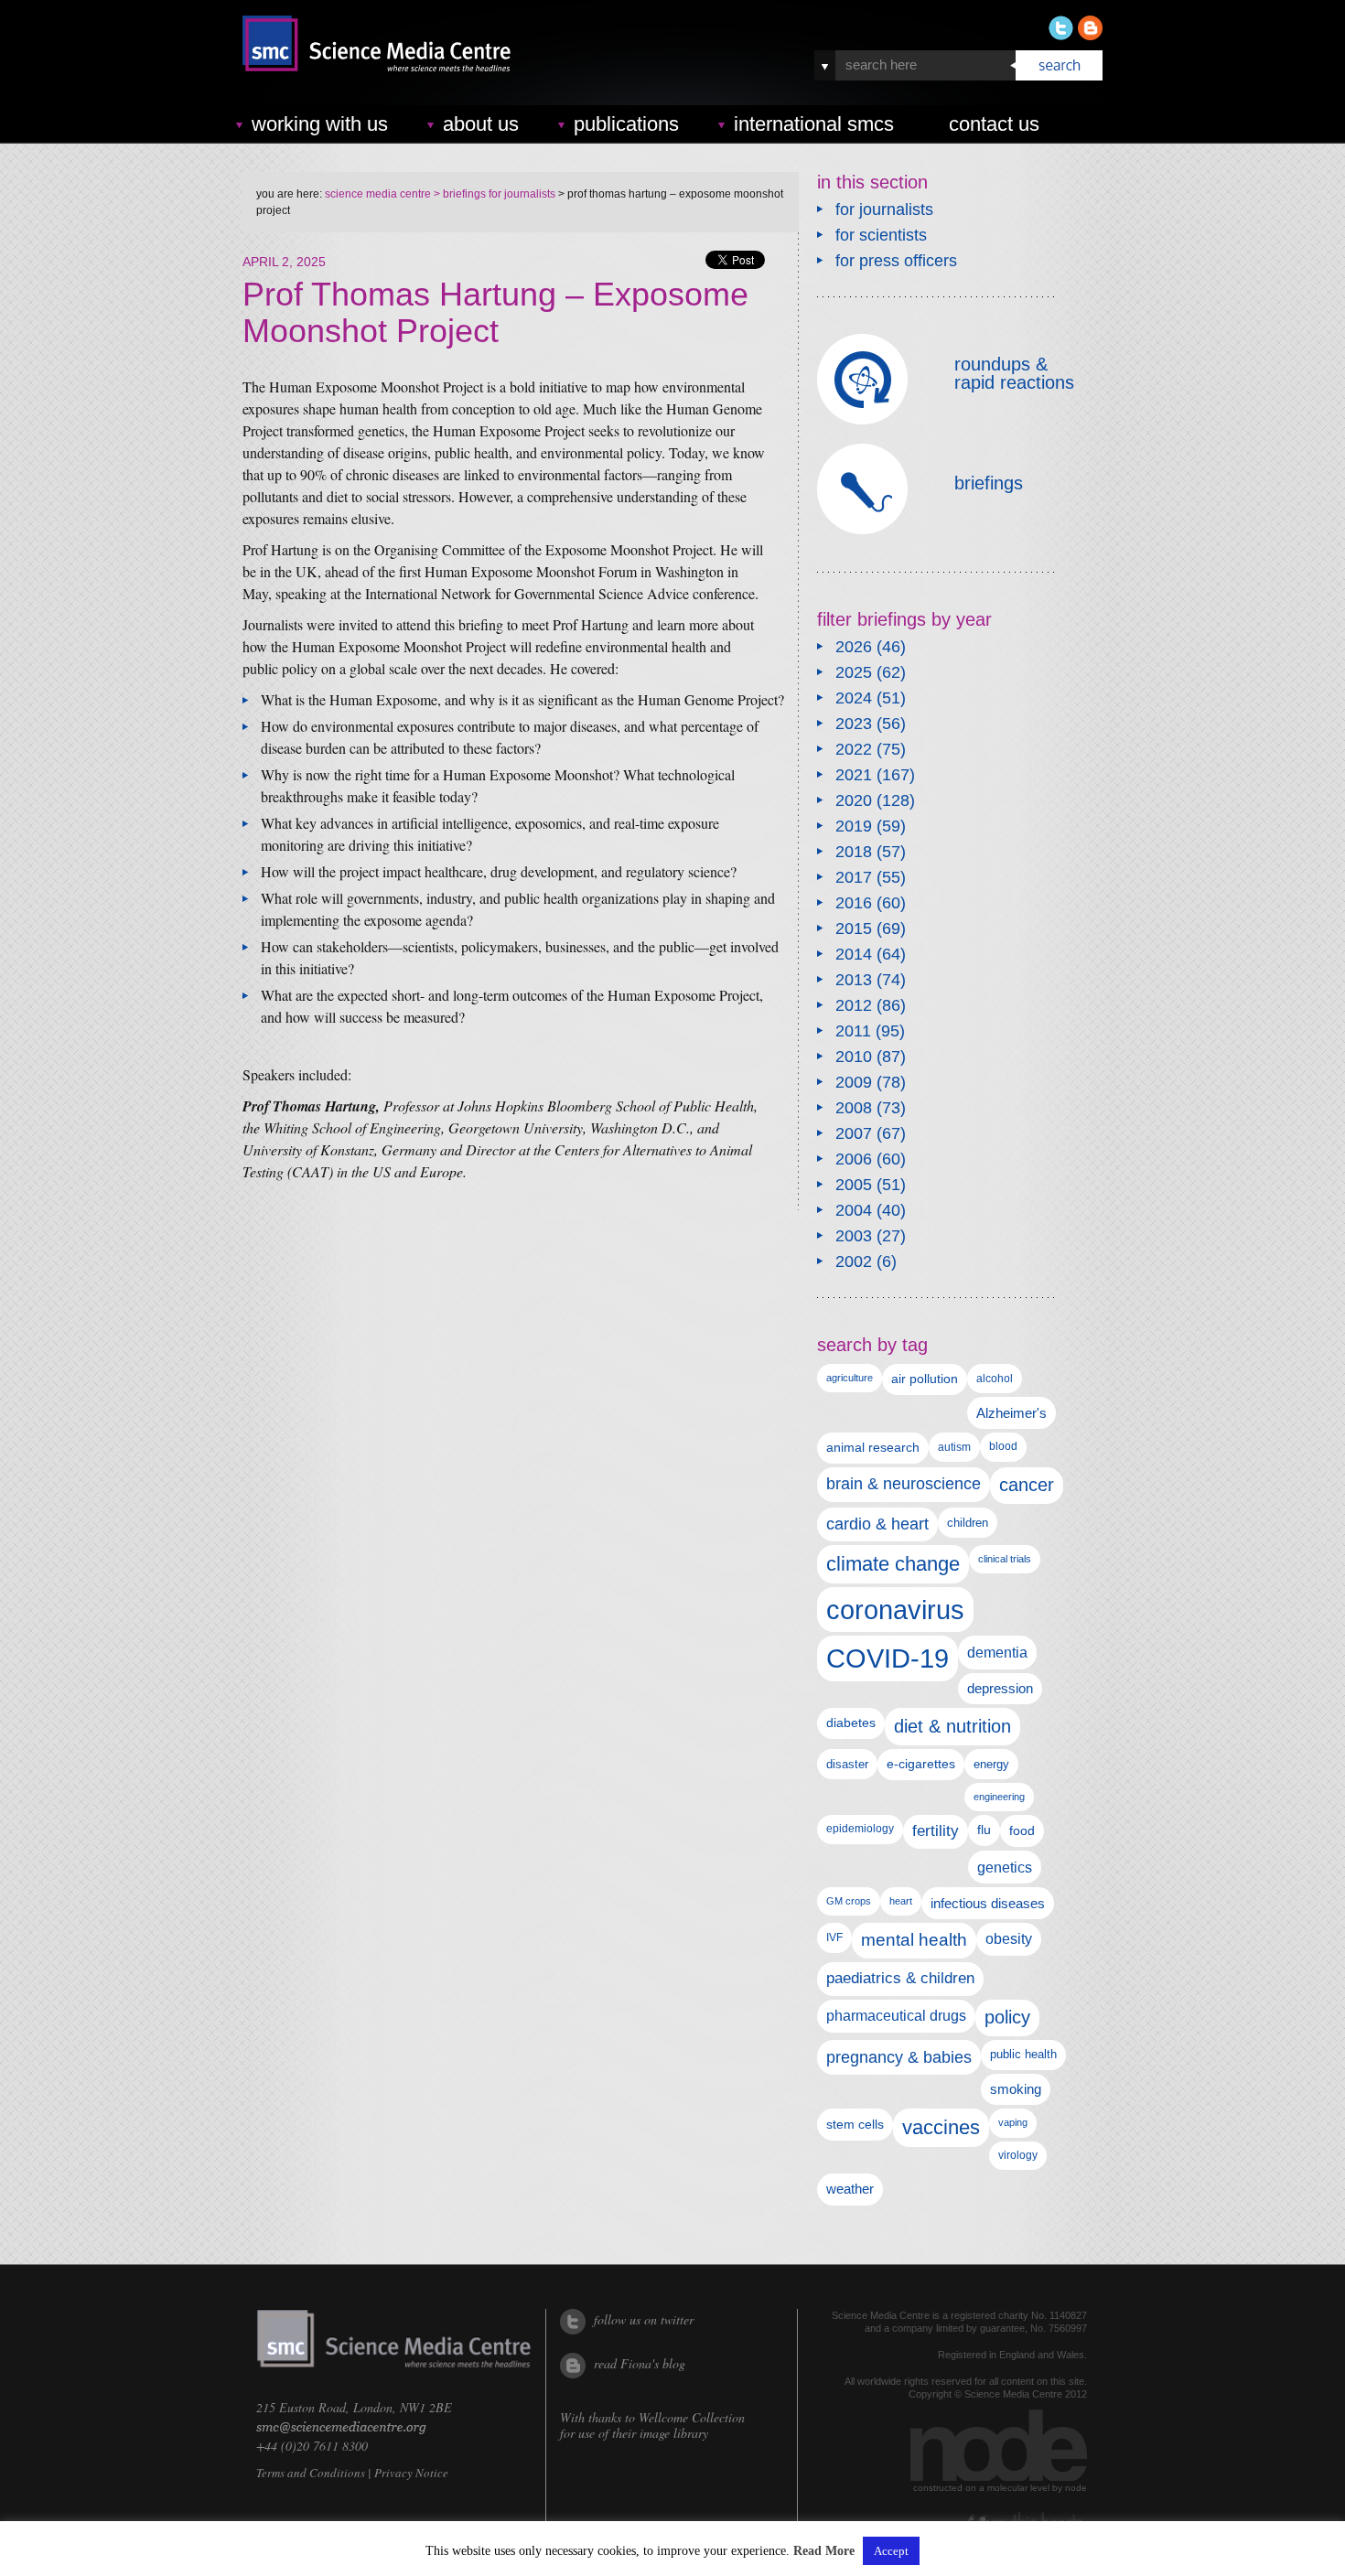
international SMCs (814, 124)
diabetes (851, 1723)
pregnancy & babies (899, 2057)
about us (481, 124)
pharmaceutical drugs (896, 2016)
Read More (824, 2551)
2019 (854, 826)
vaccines (941, 2127)
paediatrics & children (900, 1978)
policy (1007, 2017)
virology (1018, 2155)
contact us (994, 124)
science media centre (378, 194)
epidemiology (860, 1829)
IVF (834, 1937)
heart (901, 1901)
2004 (854, 1210)
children (968, 1523)
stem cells (855, 2124)
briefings (989, 483)
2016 (854, 903)
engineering (999, 1797)
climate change (893, 1564)
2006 (854, 1159)
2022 (854, 749)
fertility (936, 1831)
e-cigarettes (921, 1764)
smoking (1016, 2089)
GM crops (849, 1901)
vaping (1013, 2122)
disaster (847, 1764)
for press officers (896, 261)
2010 (854, 1057)
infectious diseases (988, 1903)
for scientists (881, 235)
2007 (854, 1133)
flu (984, 1830)
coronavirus (895, 1610)
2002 (854, 1261)
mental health (914, 1940)
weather (850, 2189)
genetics (1005, 1867)
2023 (854, 724)
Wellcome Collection (692, 2417)
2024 (854, 698)
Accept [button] (891, 2551)
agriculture (850, 1378)
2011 (853, 1031)
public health (1023, 2054)
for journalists (884, 209)
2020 (854, 800)
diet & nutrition (952, 1726)
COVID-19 (888, 1658)
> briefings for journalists (493, 194)
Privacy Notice (411, 2473)
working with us (320, 124)
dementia (997, 1652)
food (1022, 1830)
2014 (854, 954)
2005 (854, 1185)
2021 (854, 775)
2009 (854, 1082)
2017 (854, 877)
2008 (854, 1108)
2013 (854, 980)
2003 (854, 1236)
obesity (1009, 1939)
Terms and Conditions (311, 2473)
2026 (854, 647)
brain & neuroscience (904, 1484)
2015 (854, 928)
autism (954, 1447)
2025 (854, 672)
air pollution (925, 1379)
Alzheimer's (1011, 1413)
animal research (873, 1448)
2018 (854, 852)
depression (1000, 1689)
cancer (1027, 1485)
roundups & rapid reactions (1014, 373)
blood (1003, 1446)
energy (991, 1764)
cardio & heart (877, 1524)
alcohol (995, 1378)
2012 (854, 1005)
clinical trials (1005, 1559)
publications (626, 124)
